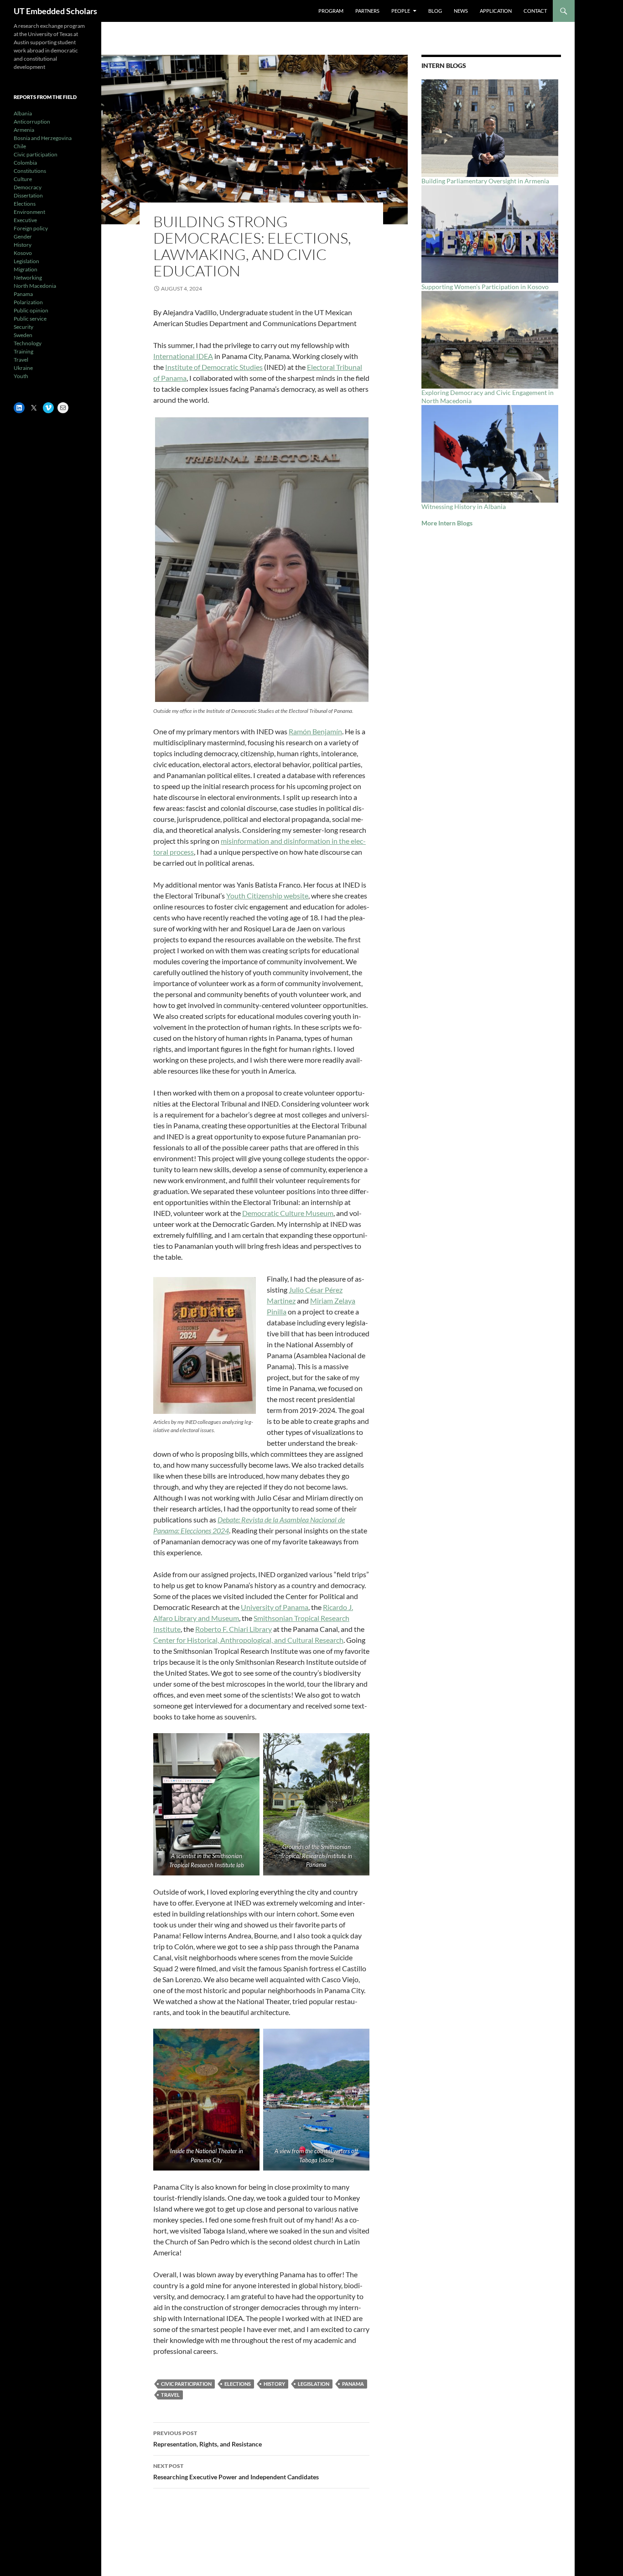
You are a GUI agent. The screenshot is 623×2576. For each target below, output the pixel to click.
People (401, 11)
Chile (20, 146)
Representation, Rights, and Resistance (208, 2439)
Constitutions (30, 171)
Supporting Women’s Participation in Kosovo (489, 287)
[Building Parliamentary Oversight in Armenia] (490, 128)
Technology (28, 343)
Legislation (314, 2384)
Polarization (28, 302)
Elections (238, 2384)
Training (23, 351)
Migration (26, 269)
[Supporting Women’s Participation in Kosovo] (490, 234)
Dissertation (28, 195)
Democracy (28, 187)
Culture (23, 179)
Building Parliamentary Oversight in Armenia (485, 181)
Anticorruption (32, 122)
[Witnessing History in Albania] (490, 454)
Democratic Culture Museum (288, 1213)
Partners (367, 11)
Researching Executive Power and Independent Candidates (236, 2472)
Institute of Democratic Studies (214, 367)
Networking (28, 278)
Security (23, 327)
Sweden (23, 335)
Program (331, 11)
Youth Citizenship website (267, 896)
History (274, 2384)
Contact (535, 11)
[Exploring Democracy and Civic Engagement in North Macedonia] (490, 340)
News (461, 11)
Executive (25, 220)
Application (496, 11)
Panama (353, 2384)
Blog (435, 11)
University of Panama (275, 1607)
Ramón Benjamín (315, 731)
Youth (21, 376)
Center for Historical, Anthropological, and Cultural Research (248, 1640)
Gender (23, 236)
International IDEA (183, 356)
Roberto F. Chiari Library (234, 1629)
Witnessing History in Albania (464, 506)
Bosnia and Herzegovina (43, 138)
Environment (29, 212)
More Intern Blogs (447, 523)
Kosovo (23, 253)
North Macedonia (35, 286)
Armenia (24, 130)
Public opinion (31, 310)
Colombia (25, 163)
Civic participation (186, 2384)
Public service (30, 319)
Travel (170, 2395)
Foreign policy (31, 228)
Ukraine (23, 368)
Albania (23, 113)
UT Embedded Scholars (55, 11)
